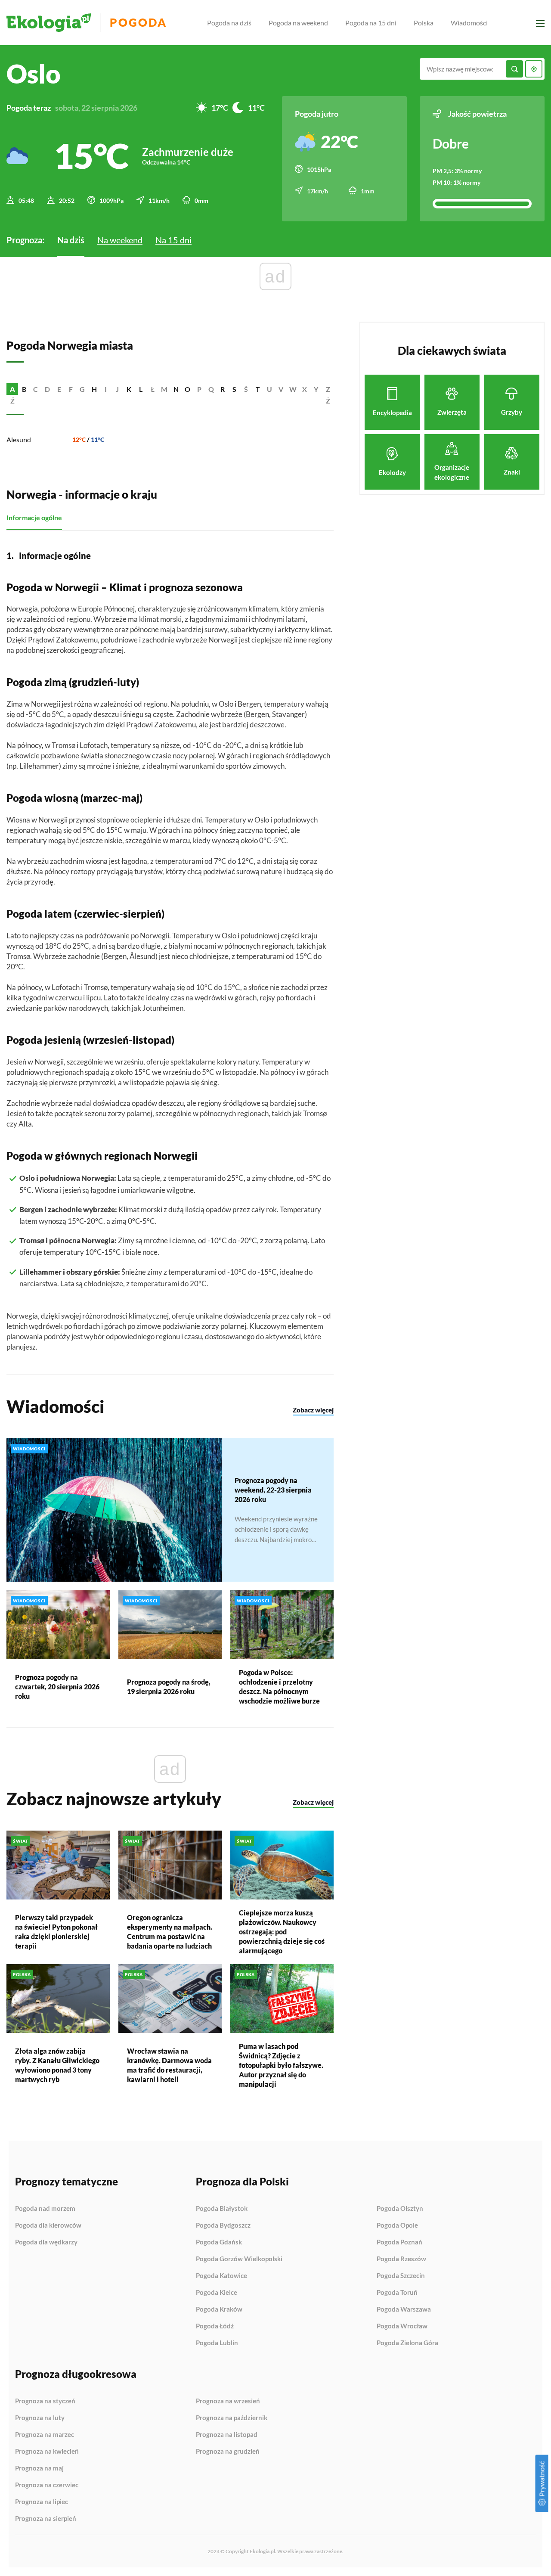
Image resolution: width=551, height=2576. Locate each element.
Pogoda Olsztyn (400, 2209)
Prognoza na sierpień (46, 2519)
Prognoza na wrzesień (228, 2401)
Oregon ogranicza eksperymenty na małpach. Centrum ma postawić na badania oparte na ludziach (170, 1932)
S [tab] (234, 389)
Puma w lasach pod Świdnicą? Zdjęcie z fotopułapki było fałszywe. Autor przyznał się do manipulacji (281, 2065)
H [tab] (94, 389)
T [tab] (258, 389)
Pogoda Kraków (219, 2309)
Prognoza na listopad (227, 2435)
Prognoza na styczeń (45, 2401)
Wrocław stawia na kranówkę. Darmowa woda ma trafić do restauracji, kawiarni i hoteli (169, 2065)
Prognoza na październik (232, 2418)
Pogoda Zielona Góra (407, 2343)
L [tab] (141, 389)
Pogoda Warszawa (404, 2309)
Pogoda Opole (397, 2225)
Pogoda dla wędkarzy (46, 2242)
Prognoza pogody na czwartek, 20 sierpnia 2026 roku (57, 1687)
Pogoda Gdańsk (219, 2242)
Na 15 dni (173, 240)
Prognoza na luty (40, 2418)
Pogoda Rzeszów (401, 2259)
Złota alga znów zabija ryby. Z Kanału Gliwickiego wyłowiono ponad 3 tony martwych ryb (57, 2065)
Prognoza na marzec (45, 2435)
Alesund (19, 439)
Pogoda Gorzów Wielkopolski (239, 2259)
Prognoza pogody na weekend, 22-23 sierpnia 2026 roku (273, 1490)
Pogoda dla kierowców (48, 2225)
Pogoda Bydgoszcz (223, 2225)
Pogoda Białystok (222, 2209)
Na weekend (120, 240)
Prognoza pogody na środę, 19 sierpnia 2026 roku (169, 1687)
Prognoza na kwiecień (47, 2452)
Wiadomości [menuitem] (469, 23)
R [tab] (223, 389)
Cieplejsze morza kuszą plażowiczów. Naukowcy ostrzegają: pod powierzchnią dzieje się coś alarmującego (282, 1932)
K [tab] (129, 389)
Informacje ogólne (34, 517)
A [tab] (12, 389)
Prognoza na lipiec (42, 2502)
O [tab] (187, 389)
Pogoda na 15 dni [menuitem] (371, 23)
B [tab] (24, 389)
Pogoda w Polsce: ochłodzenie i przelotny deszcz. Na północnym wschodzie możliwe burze (279, 1687)
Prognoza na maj (39, 2468)
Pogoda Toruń (397, 2293)
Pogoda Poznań (399, 2242)
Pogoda (138, 23)
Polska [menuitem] (424, 23)
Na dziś (71, 240)
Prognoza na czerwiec (47, 2485)
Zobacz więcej (313, 1410)
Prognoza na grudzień (228, 2451)
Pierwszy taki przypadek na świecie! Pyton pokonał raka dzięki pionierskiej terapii (56, 1932)
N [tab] (176, 389)
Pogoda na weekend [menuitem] (298, 23)
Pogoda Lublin (217, 2343)
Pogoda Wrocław (402, 2326)
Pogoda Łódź (215, 2326)
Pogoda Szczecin (401, 2276)
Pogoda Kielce (217, 2293)
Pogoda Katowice (221, 2276)
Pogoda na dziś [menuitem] (229, 23)
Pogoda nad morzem (45, 2209)
